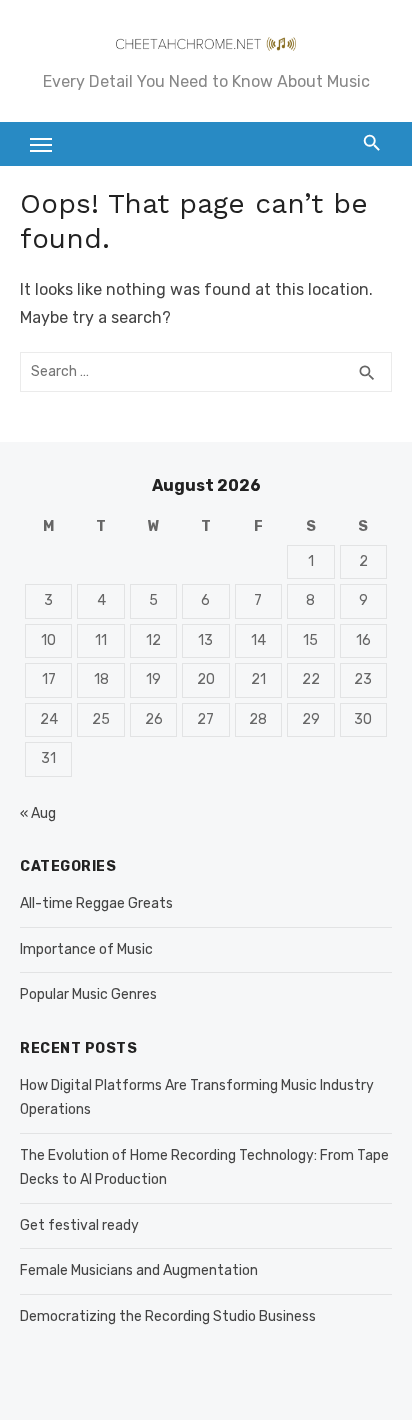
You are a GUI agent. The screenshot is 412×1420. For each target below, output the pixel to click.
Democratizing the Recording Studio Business (168, 1316)
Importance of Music (86, 949)
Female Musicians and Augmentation (139, 1270)
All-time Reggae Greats (96, 903)
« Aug (38, 813)
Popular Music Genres (88, 994)
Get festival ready (79, 1225)
